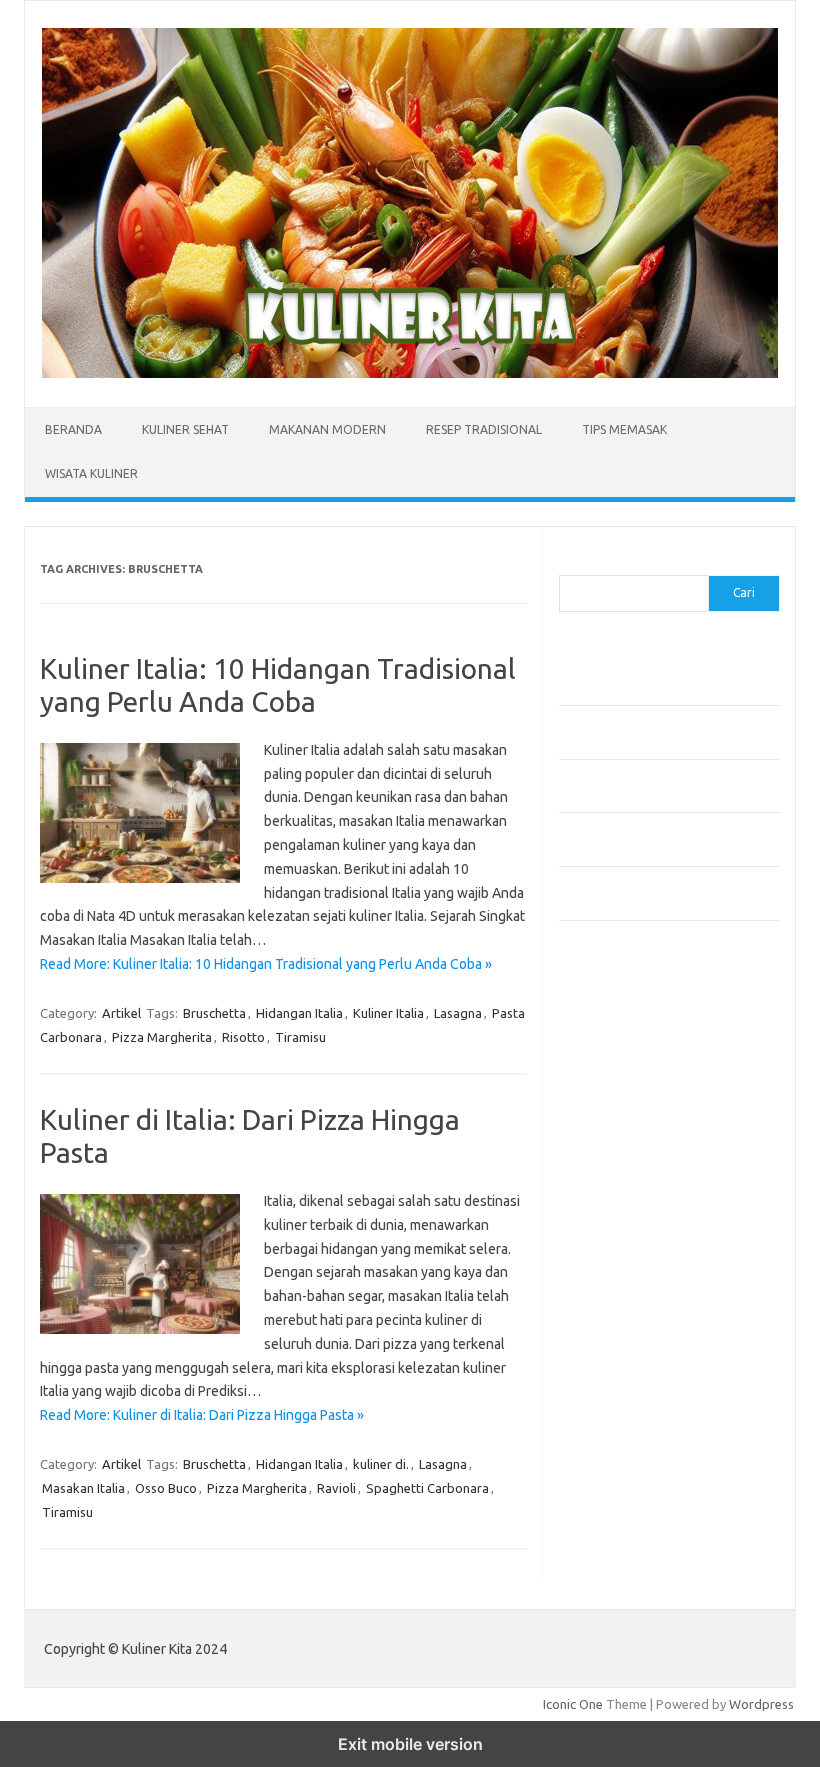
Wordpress (761, 1704)
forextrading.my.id (624, 1296)
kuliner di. (381, 1464)
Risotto (243, 1037)
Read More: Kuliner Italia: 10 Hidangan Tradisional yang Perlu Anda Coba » (266, 964)
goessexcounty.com (629, 1104)
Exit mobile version (410, 1744)
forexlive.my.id (613, 1258)
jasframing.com (614, 1219)
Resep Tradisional (484, 429)
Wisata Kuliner (91, 473)
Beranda (73, 429)
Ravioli (336, 1488)
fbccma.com (604, 1066)
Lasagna (458, 1013)
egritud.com (605, 1335)
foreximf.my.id (612, 1239)
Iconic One (573, 1704)
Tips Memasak (624, 429)
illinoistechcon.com (625, 1450)
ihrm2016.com (612, 1431)
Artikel (121, 1013)
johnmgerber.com (621, 1507)
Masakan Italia (83, 1488)
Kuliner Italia (388, 1013)
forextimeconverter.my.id (645, 1315)
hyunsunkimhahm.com (634, 1411)
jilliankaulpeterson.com (637, 1469)
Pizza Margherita (162, 1037)
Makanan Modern (327, 429)
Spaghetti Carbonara (427, 1488)
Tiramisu (300, 1037)
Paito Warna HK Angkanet (635, 1555)
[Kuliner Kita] (410, 373)
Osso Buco (166, 1488)
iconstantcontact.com (632, 1181)
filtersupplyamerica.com (641, 1085)
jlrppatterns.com (618, 1488)
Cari (570, 563)
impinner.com (608, 1200)
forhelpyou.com (616, 1354)
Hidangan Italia (299, 1013)
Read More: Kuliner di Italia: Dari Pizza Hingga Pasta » (202, 1415)
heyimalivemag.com (628, 1392)
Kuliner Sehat (185, 429)
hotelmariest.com (621, 1143)
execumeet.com (617, 1046)
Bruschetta (214, 1013)
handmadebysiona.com (638, 1123)
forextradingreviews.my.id (648, 1277)
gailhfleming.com (620, 1373)
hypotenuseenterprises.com (654, 1162)
